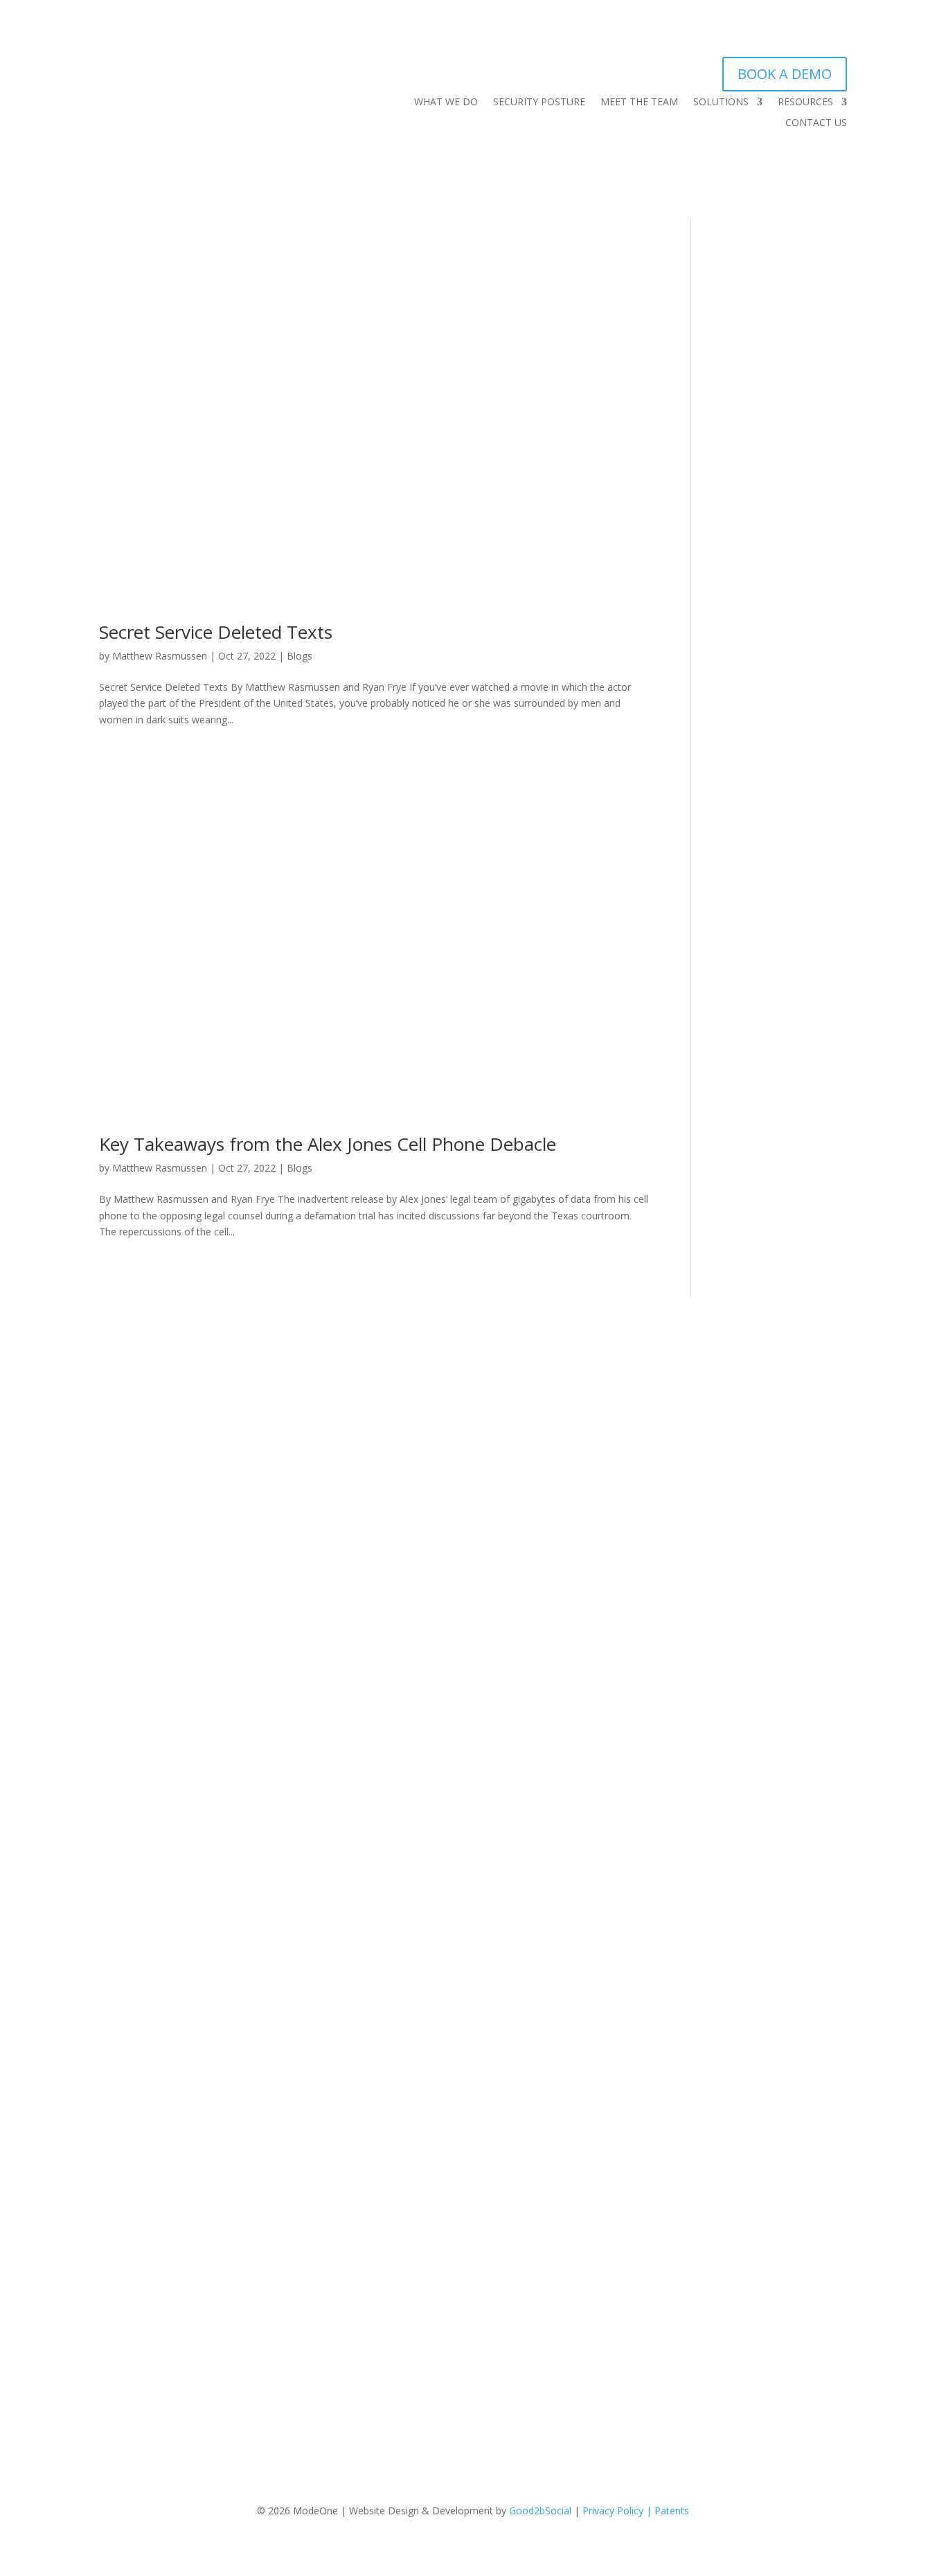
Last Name (552, 1464)
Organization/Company (580, 1514)
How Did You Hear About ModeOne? (608, 1662)
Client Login (158, 1677)
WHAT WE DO (446, 103)
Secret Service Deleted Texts (216, 632)
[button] (550, 1923)
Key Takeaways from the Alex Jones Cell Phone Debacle (328, 1144)
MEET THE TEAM (639, 103)
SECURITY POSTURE (539, 103)
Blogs (300, 656)
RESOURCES (805, 103)
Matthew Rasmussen (160, 656)
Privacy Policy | (618, 2511)
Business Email (562, 1613)
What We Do (160, 1611)
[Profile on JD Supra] (231, 1725)
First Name (553, 1414)
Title (538, 1563)
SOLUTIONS (721, 103)
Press (144, 1661)
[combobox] (615, 1688)
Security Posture (168, 1628)
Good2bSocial (540, 2511)
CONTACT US (816, 123)
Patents (672, 2511)
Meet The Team (168, 1644)
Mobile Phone (555, 1717)
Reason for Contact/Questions (590, 1766)
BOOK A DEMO (785, 74)
